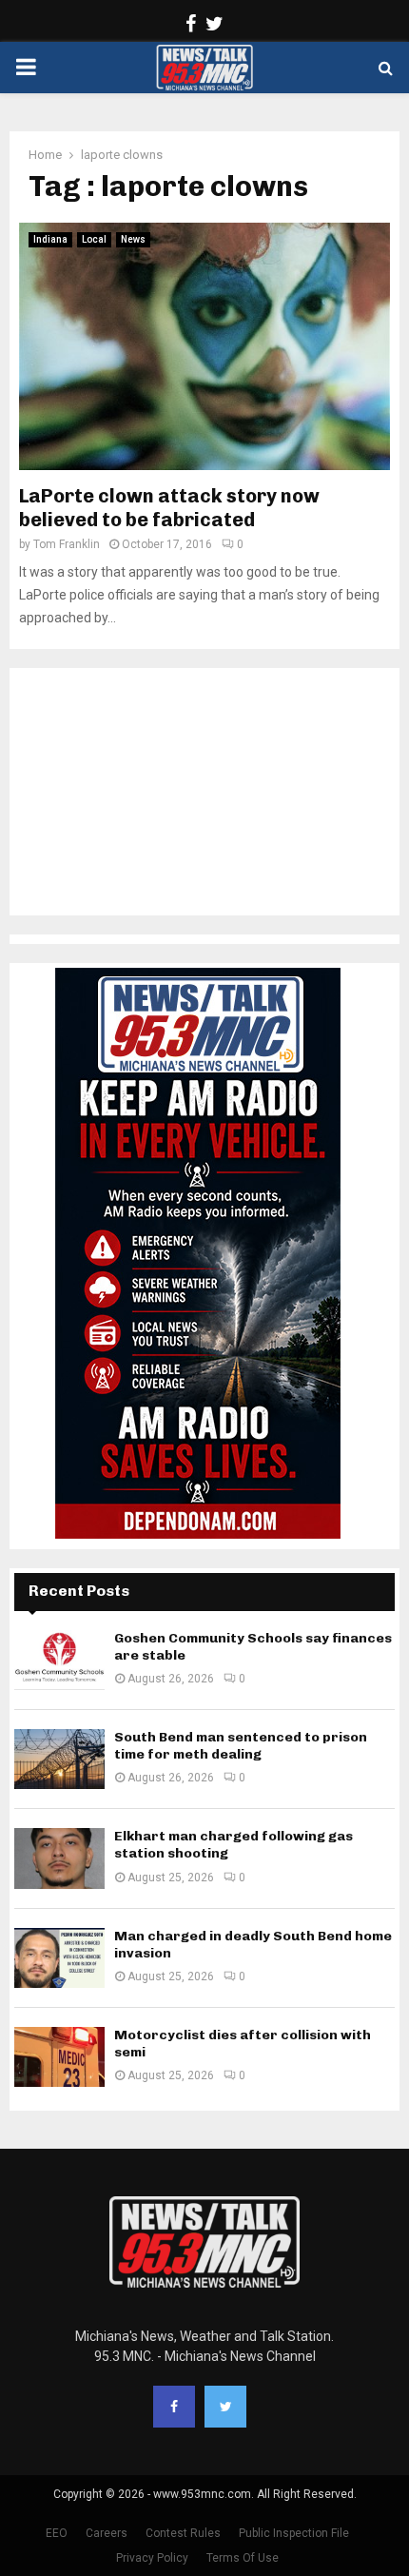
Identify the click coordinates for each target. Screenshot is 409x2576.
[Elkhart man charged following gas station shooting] (59, 1858)
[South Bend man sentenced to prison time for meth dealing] (59, 1759)
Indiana (50, 239)
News (133, 239)
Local (94, 239)
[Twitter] (225, 2407)
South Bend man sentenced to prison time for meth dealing (241, 1746)
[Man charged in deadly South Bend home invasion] (59, 1958)
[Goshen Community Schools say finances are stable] (59, 1660)
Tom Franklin (67, 544)
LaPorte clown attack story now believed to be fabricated (169, 508)
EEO (57, 2533)
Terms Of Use (243, 2558)
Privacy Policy (152, 2558)
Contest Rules (183, 2533)
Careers (107, 2533)
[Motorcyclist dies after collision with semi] (59, 2057)
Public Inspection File (294, 2533)
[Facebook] (174, 2407)
